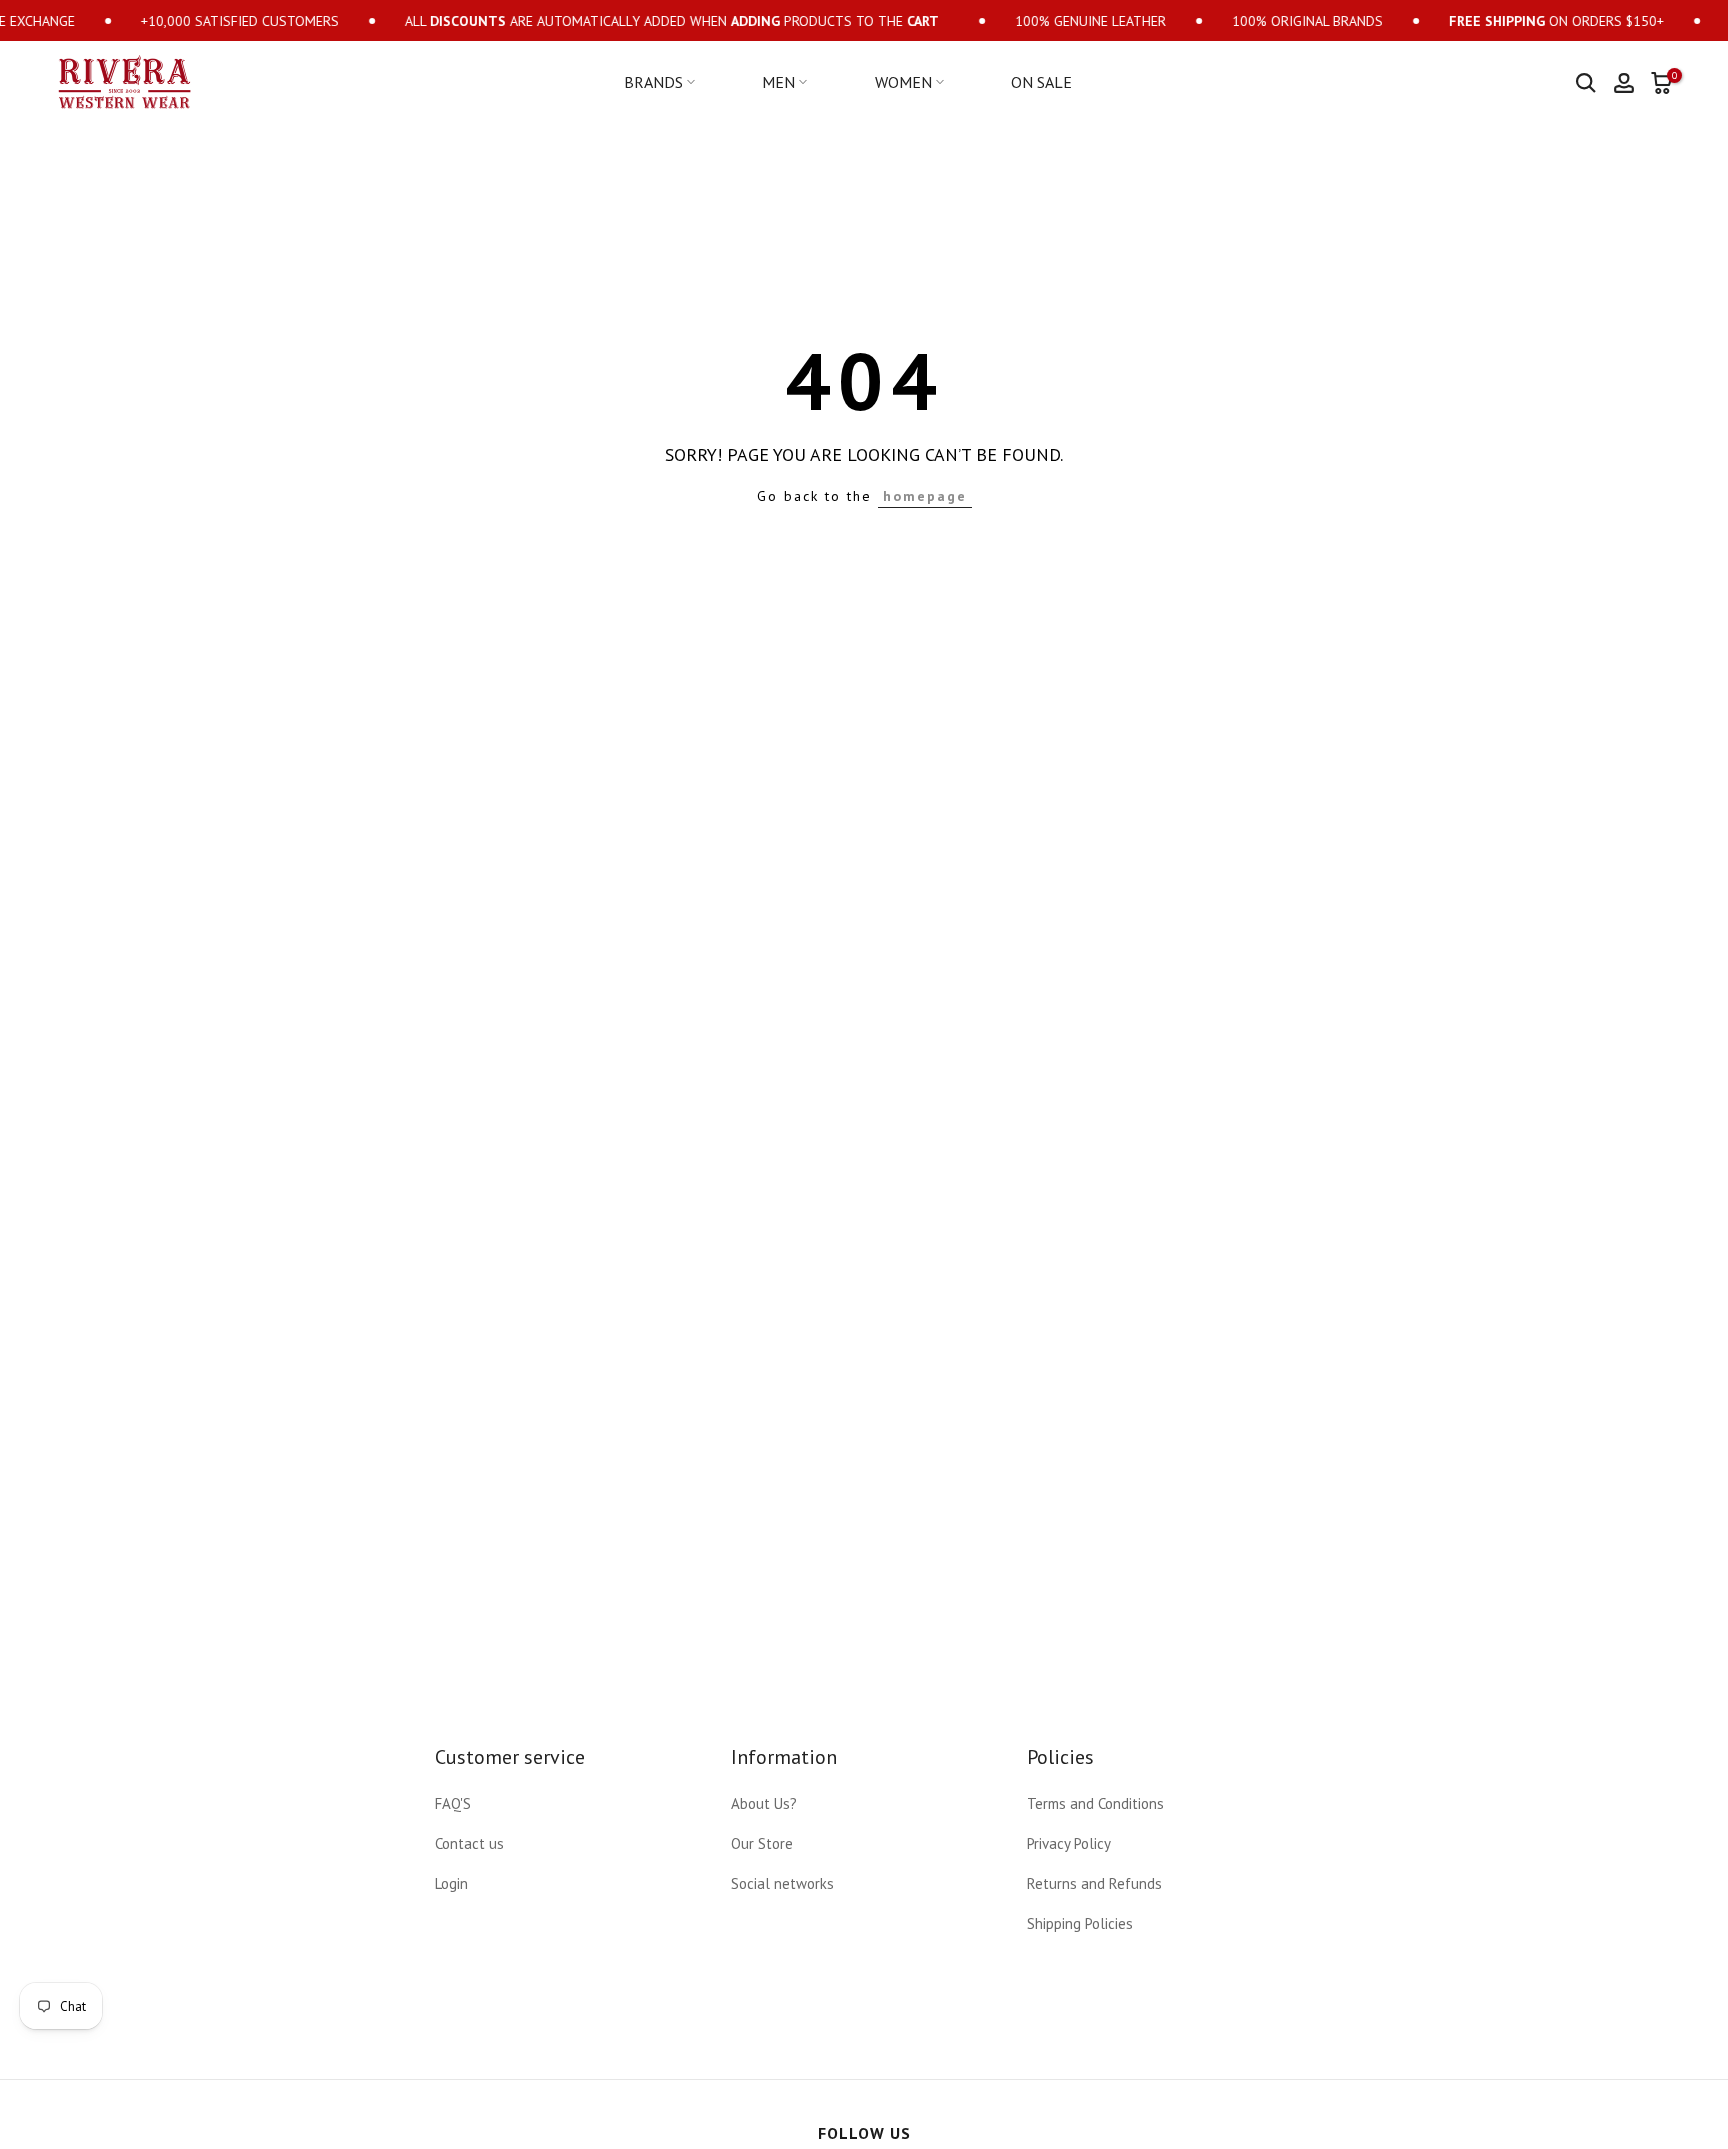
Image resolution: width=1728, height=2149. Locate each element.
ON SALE (1041, 82)
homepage (925, 496)
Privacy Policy (1069, 1843)
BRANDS (653, 82)
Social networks (782, 1883)
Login (451, 1883)
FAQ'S (453, 1803)
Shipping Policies (1080, 1923)
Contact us (469, 1843)
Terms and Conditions (1095, 1803)
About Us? (764, 1803)
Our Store (762, 1843)
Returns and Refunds (1094, 1883)
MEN (778, 82)
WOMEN (903, 82)
